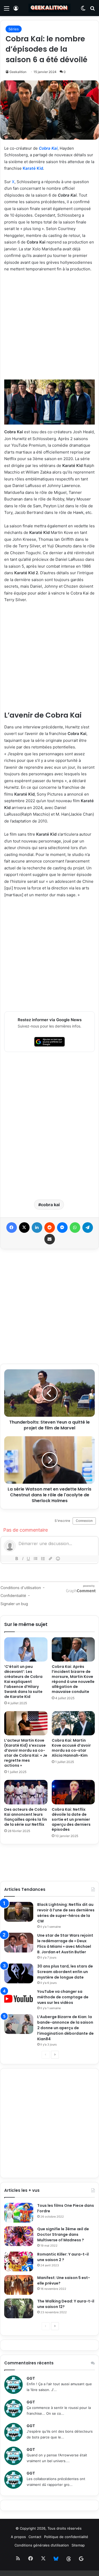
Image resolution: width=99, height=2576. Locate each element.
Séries (14, 29)
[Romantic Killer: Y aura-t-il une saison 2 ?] (19, 2261)
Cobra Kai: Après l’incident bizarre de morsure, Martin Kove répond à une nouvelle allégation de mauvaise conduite (73, 1679)
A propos (18, 2537)
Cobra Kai (48, 148)
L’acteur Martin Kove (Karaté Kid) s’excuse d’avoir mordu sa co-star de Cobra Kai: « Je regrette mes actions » (26, 1753)
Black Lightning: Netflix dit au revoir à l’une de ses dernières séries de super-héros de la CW (66, 1913)
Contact (35, 2537)
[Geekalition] (50, 8)
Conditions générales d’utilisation (42, 2545)
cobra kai (50, 1205)
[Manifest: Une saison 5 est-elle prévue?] (19, 2285)
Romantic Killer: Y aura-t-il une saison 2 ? (63, 2257)
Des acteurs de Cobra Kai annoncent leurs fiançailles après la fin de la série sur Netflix (26, 1817)
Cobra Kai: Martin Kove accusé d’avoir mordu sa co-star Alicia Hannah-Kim (71, 1748)
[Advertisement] (49, 328)
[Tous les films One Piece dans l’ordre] (19, 2213)
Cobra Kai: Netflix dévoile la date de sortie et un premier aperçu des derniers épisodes (71, 1819)
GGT (31, 2378)
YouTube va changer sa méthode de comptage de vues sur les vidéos (63, 1997)
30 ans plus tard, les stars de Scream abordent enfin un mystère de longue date (65, 1972)
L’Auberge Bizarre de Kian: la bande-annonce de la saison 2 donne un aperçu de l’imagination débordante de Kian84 (65, 2028)
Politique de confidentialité (66, 2537)
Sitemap (78, 2545)
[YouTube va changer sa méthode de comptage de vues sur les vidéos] (19, 1999)
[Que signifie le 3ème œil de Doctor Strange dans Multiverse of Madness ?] (19, 2236)
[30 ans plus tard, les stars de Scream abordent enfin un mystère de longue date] (19, 1973)
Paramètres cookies (16, 2573)
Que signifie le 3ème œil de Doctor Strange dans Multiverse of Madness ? (63, 2234)
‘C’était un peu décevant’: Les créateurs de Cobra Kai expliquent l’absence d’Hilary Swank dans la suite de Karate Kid (23, 1682)
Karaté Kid (33, 168)
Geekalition (18, 72)
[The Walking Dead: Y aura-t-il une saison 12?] (19, 2308)
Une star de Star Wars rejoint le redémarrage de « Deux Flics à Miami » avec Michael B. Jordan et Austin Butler (65, 1944)
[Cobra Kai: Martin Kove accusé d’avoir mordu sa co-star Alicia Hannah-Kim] (73, 1723)
